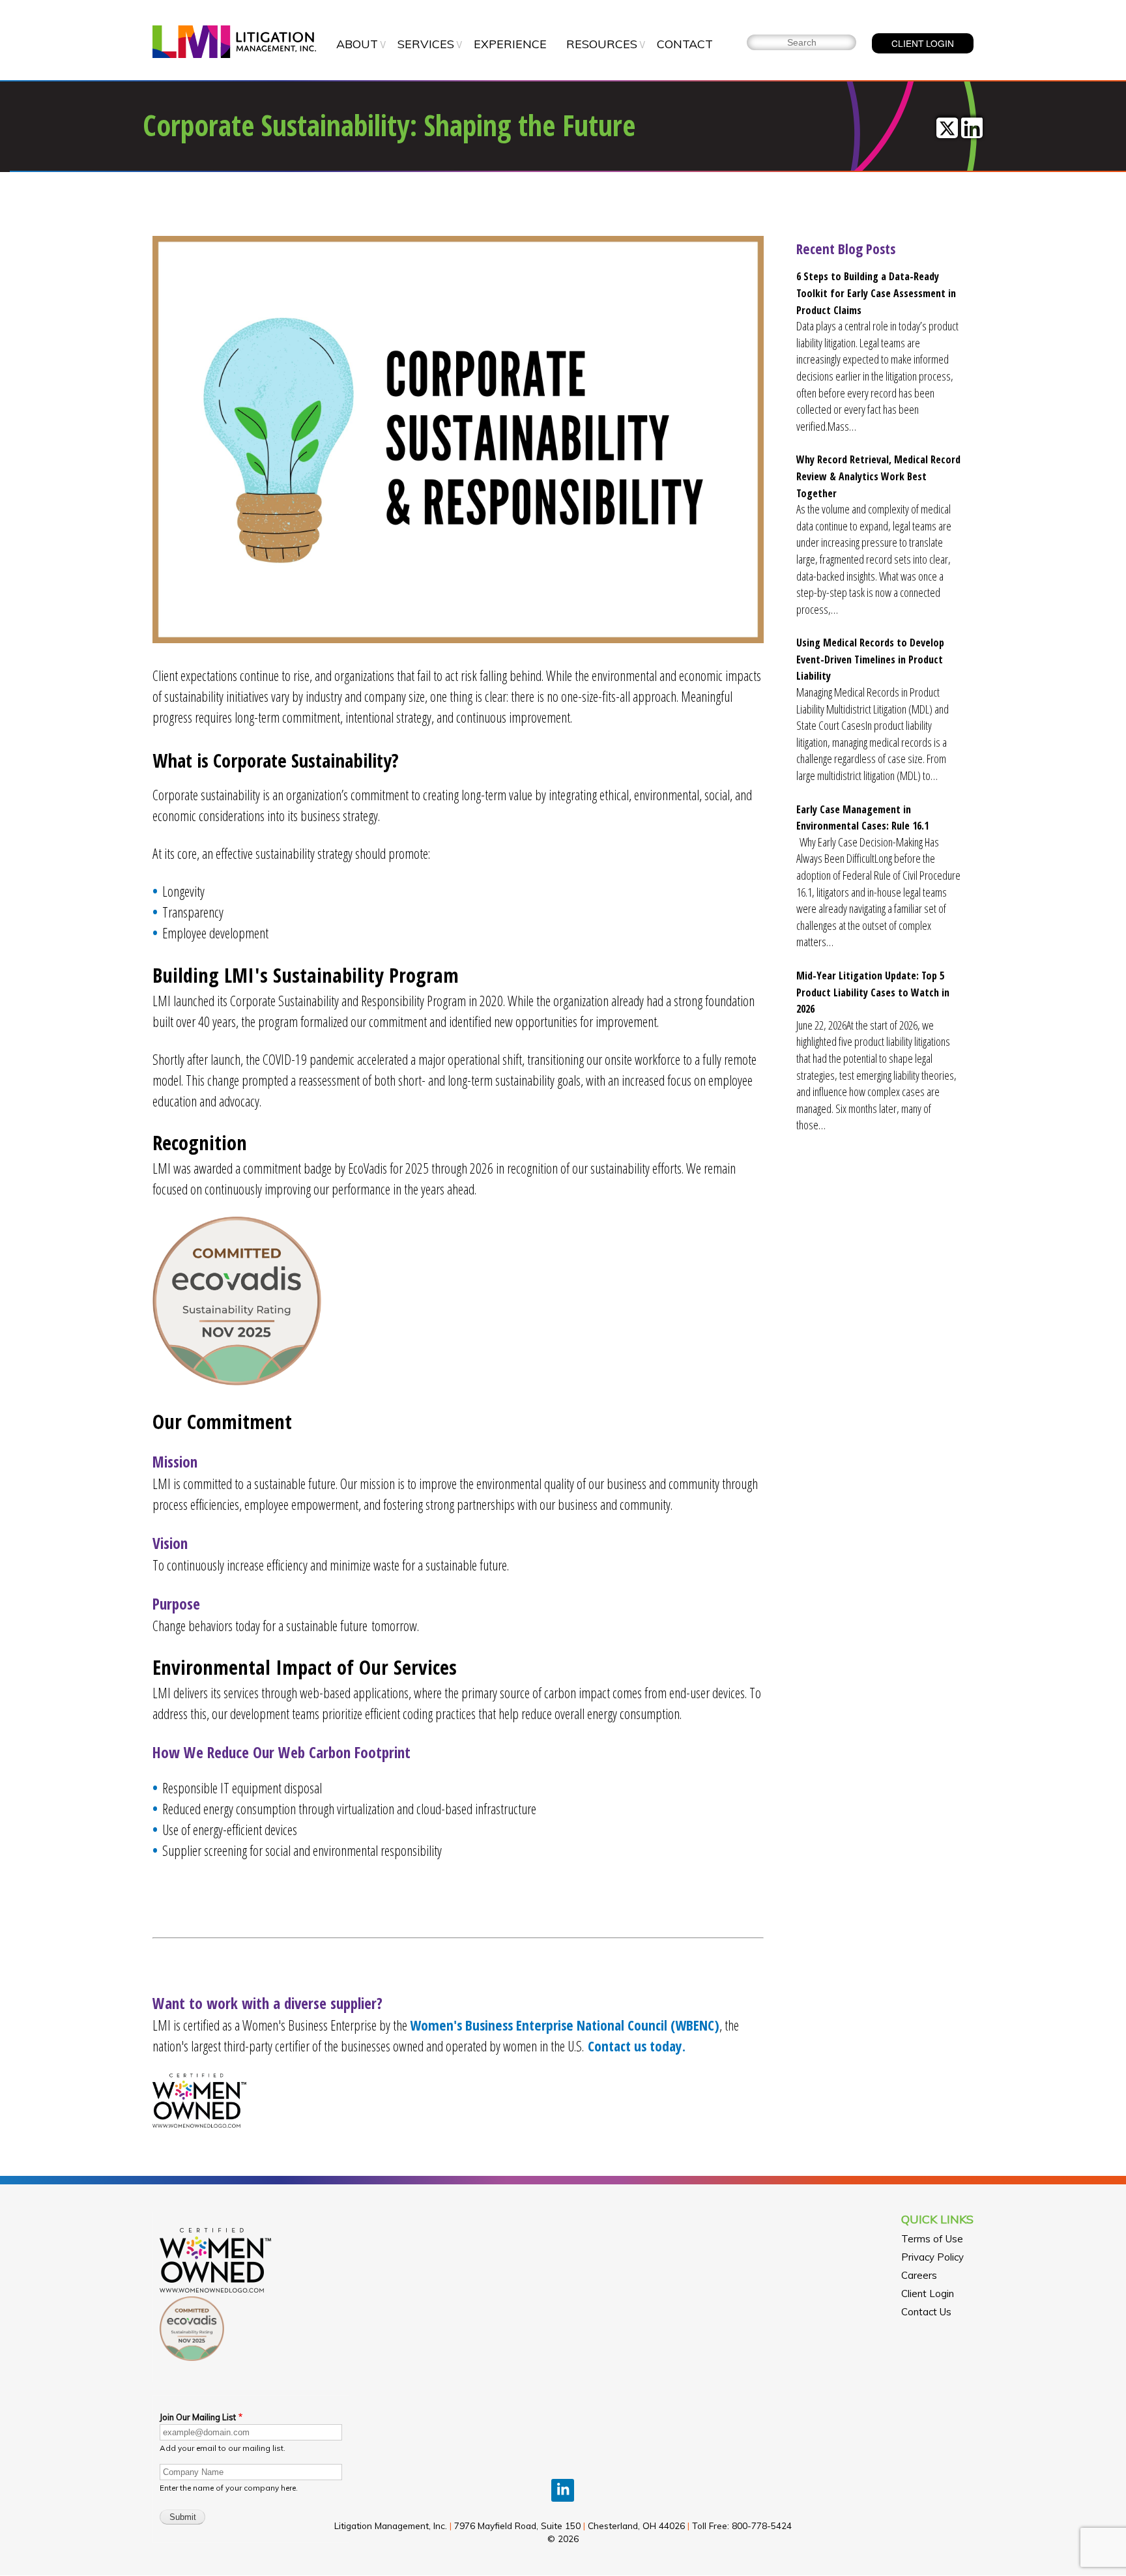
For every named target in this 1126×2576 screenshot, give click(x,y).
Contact (685, 44)
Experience (510, 44)
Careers (919, 2275)
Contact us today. (637, 2046)
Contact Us (926, 2312)
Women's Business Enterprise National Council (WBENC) (565, 2025)
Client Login (928, 2294)
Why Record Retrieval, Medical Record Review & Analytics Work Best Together (878, 476)
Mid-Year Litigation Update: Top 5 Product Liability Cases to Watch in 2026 (873, 992)
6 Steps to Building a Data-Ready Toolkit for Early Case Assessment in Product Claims (876, 293)
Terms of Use (932, 2239)
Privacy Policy (932, 2257)
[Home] (234, 43)
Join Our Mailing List (198, 2417)
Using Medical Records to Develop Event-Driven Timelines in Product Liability (870, 659)
